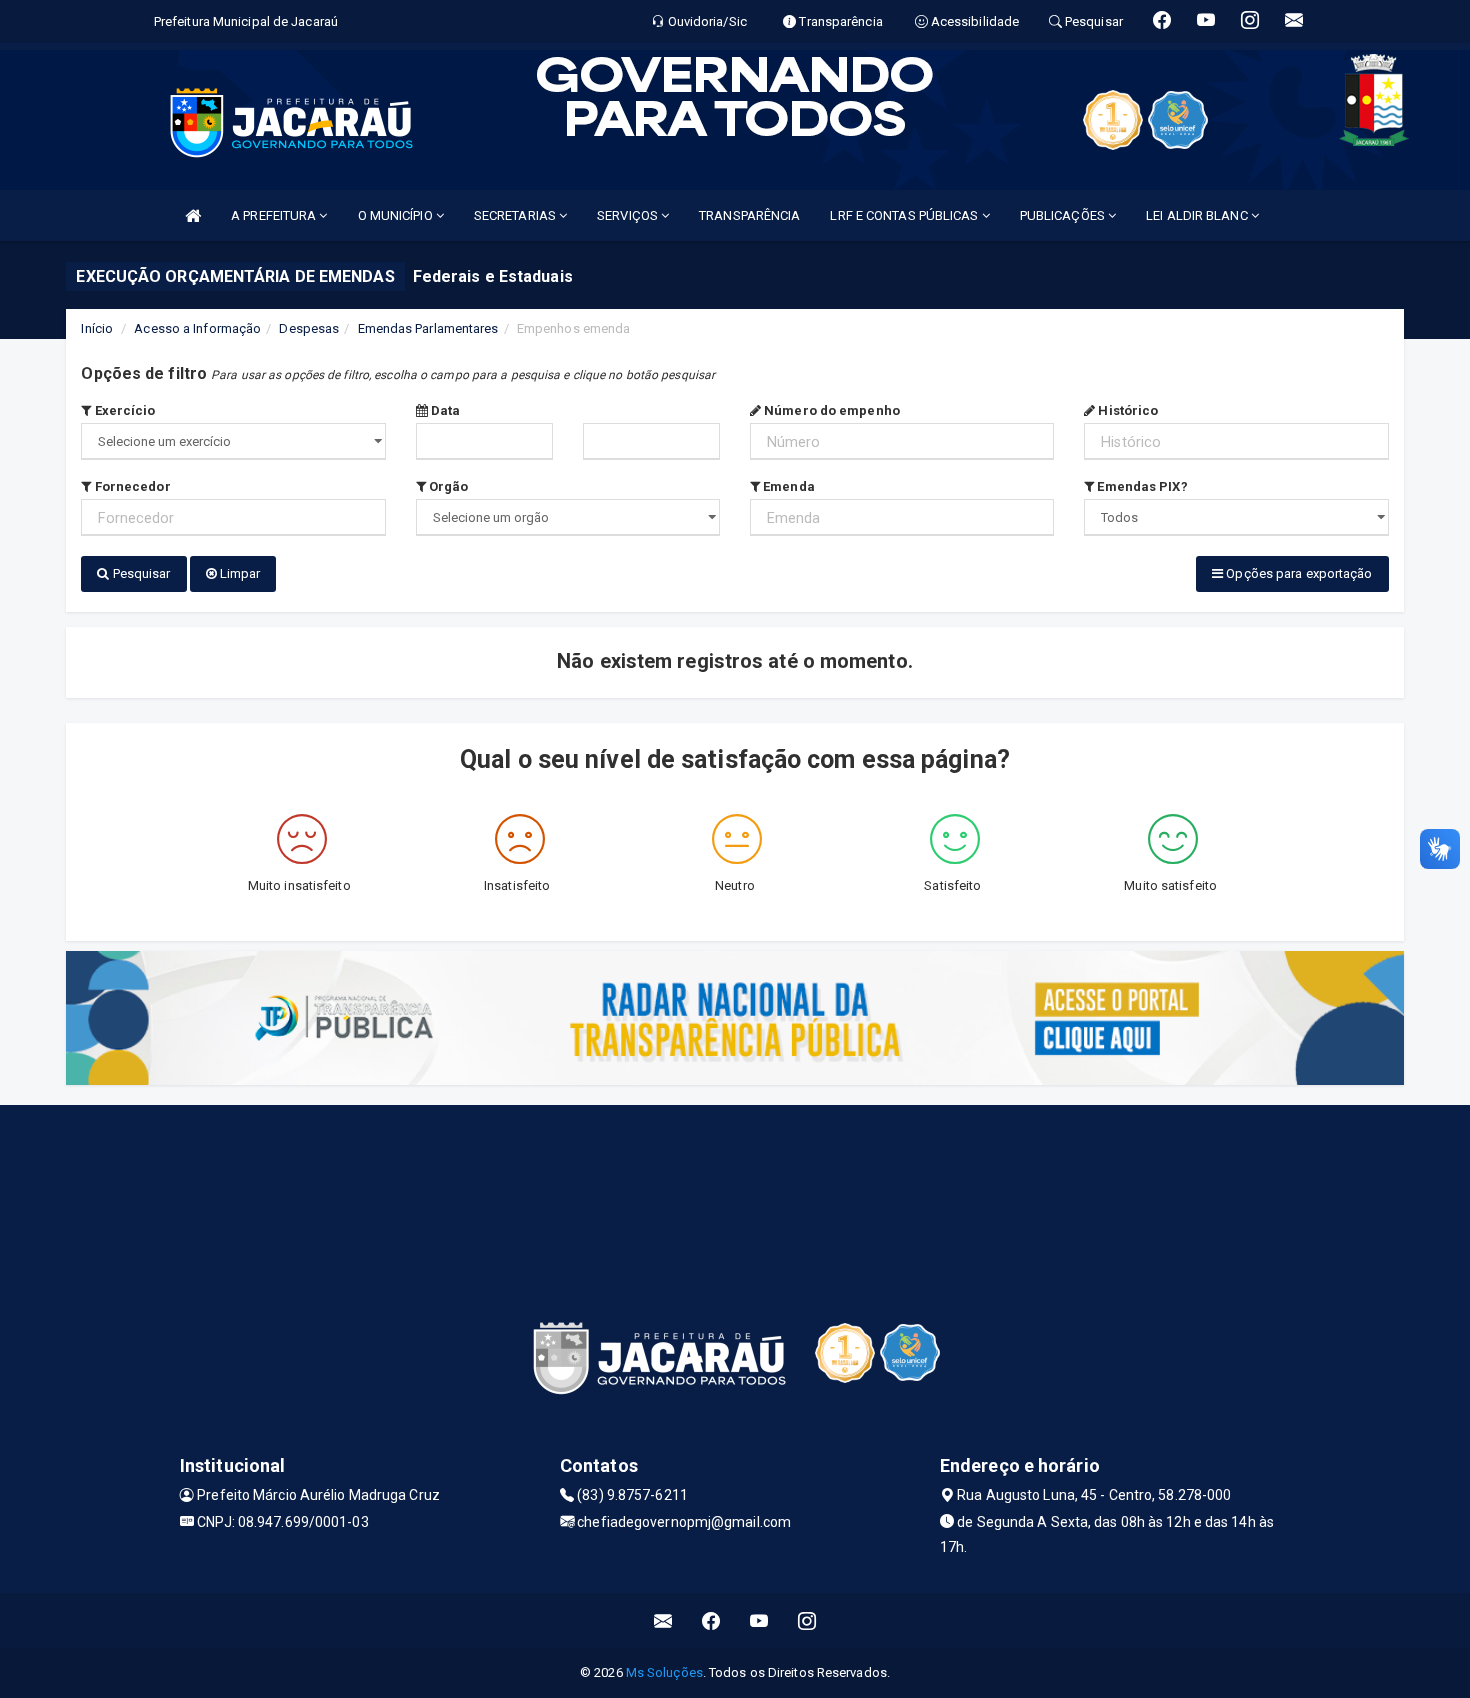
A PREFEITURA (275, 215)
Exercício (123, 410)
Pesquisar (140, 573)
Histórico (1126, 410)
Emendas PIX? (1140, 486)
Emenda (787, 486)
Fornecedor (131, 486)
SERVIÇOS (629, 215)
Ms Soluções (664, 1672)
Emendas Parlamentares (428, 328)
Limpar (239, 573)
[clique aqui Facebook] (711, 1620)
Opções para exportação (1297, 573)
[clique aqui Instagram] (807, 1620)
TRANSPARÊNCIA (749, 215)
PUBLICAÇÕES (1064, 215)
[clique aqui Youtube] (759, 1620)
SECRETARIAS (516, 215)
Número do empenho (830, 410)
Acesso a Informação (197, 328)
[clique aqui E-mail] (663, 1620)
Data (444, 410)
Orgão (447, 486)
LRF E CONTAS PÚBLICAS (905, 215)
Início (97, 328)
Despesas (309, 328)
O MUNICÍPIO (397, 215)
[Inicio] (193, 215)
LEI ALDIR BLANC (1198, 215)
